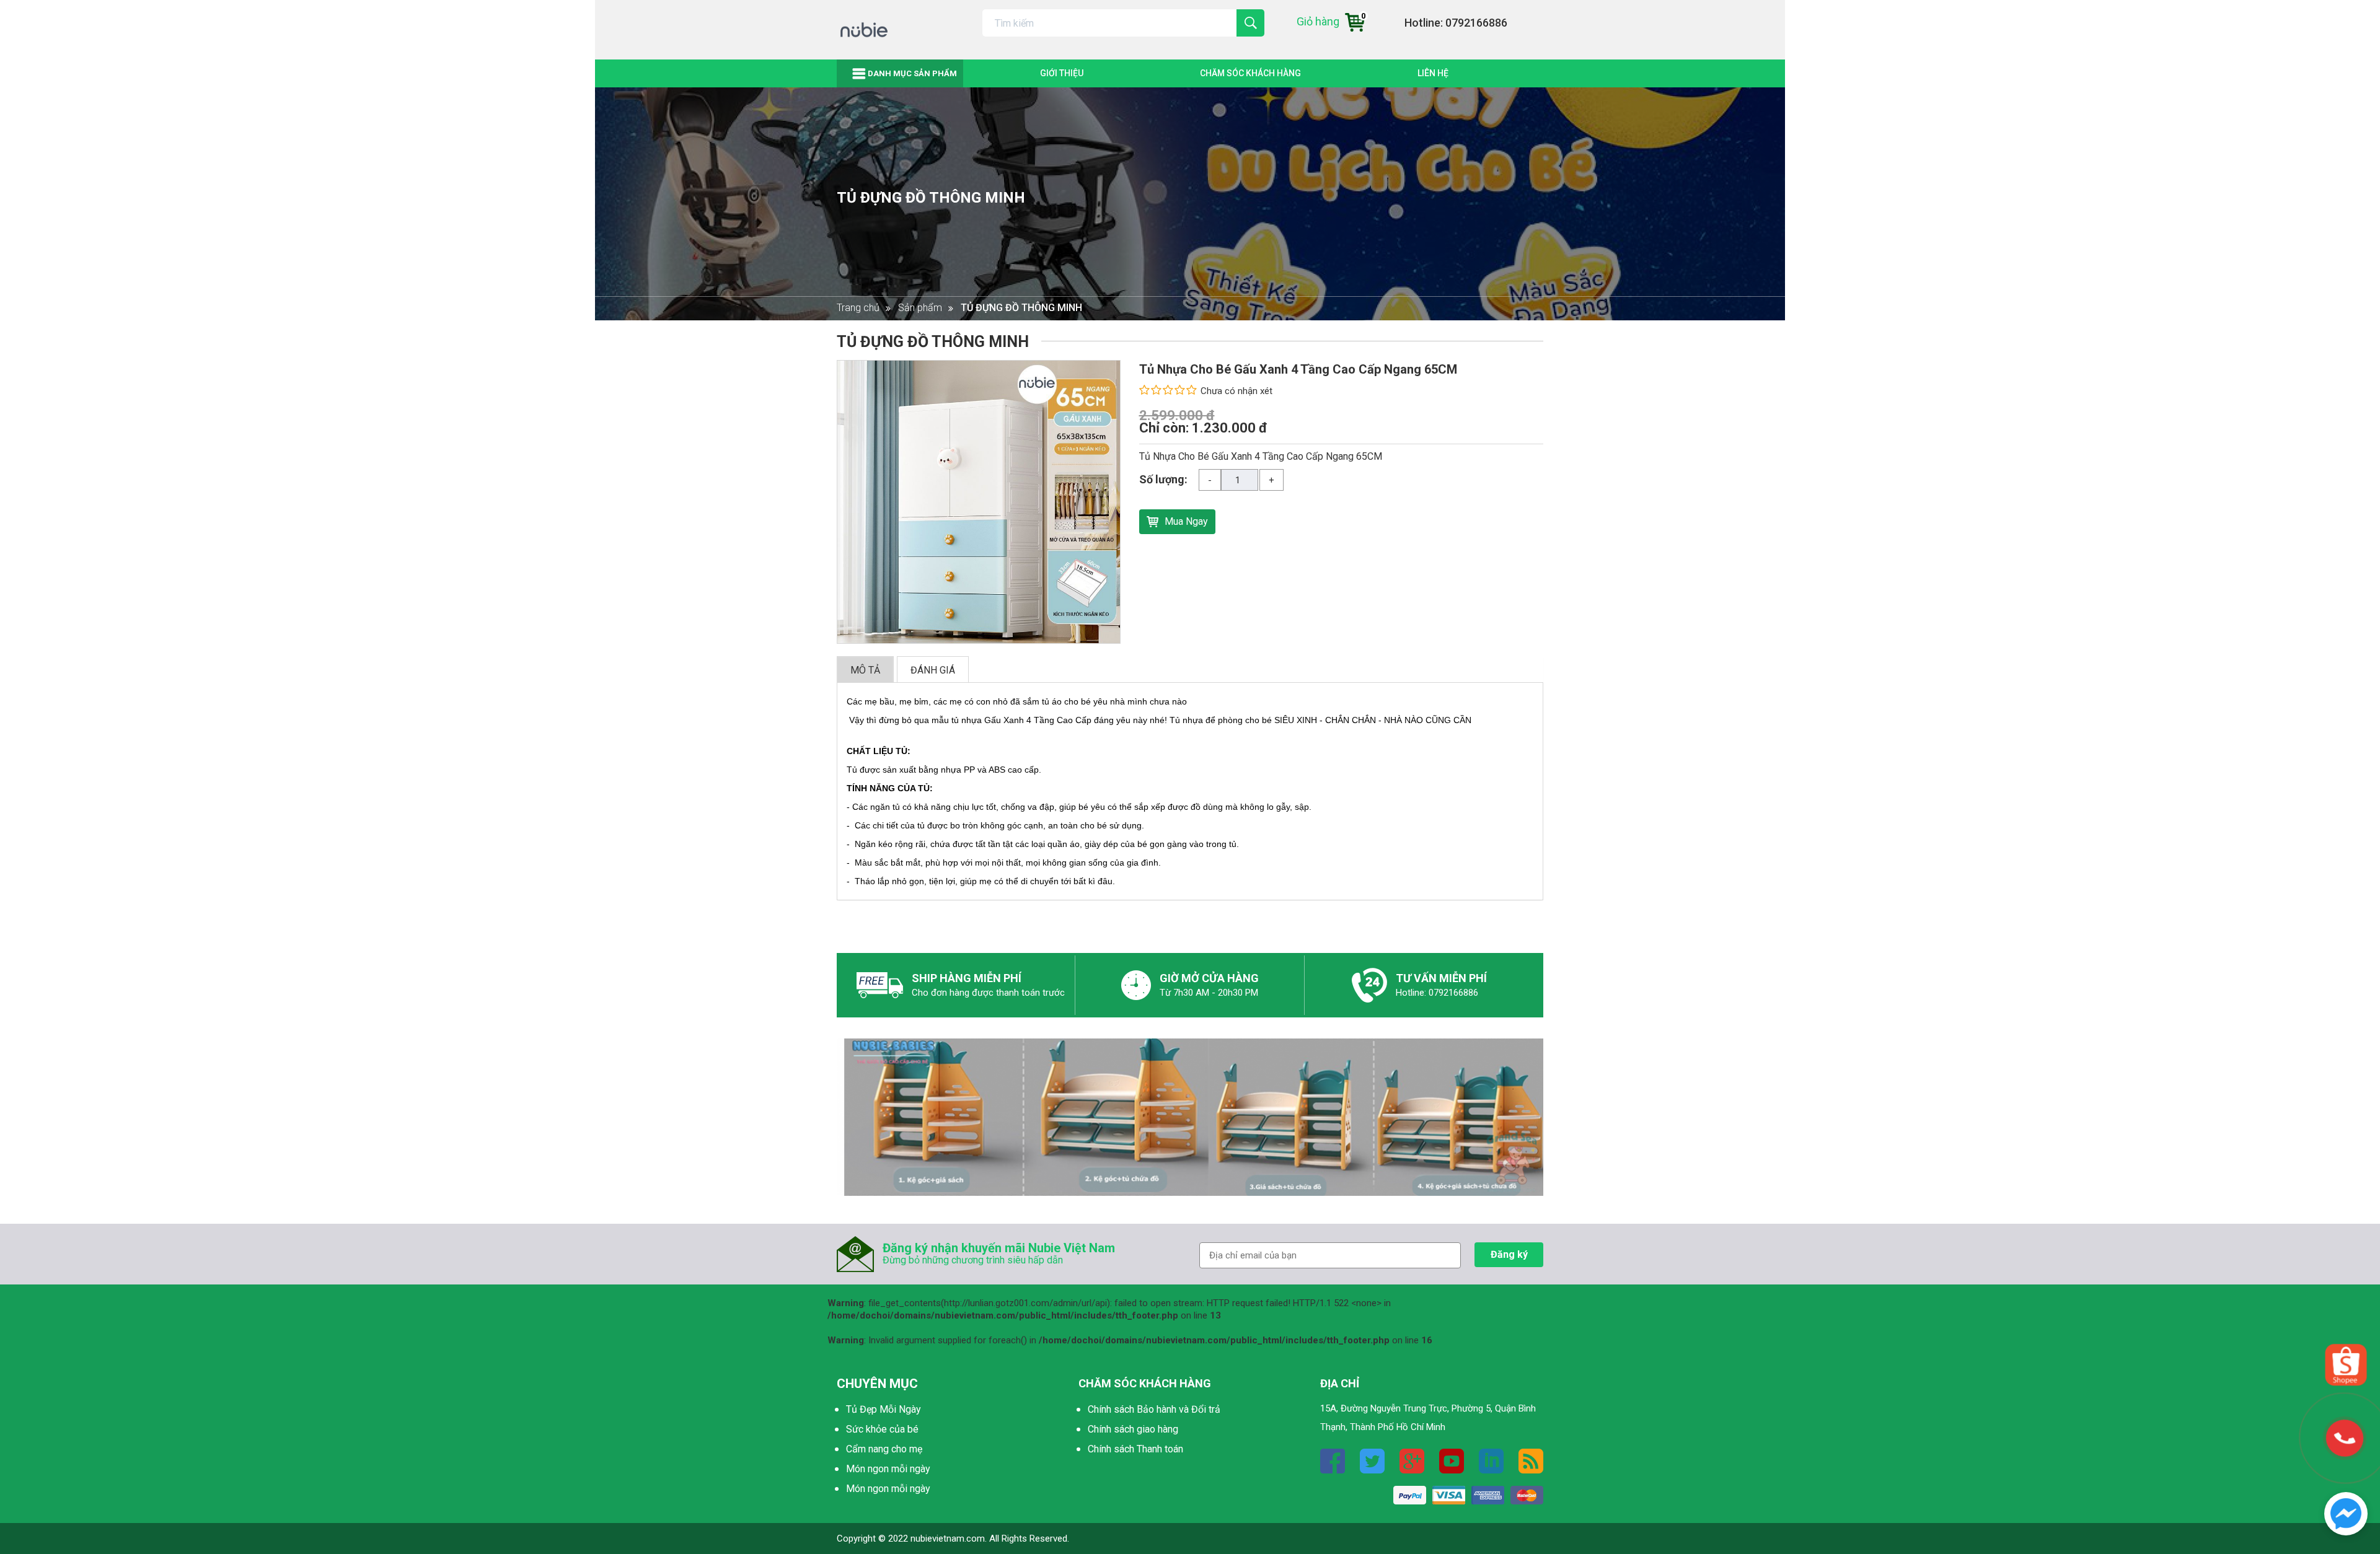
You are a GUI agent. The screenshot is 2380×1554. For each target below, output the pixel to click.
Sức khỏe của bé (882, 1429)
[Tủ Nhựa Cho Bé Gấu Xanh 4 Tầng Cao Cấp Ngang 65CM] (979, 501)
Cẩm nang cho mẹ (884, 1449)
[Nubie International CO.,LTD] (2346, 1513)
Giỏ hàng (1331, 21)
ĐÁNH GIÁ (933, 670)
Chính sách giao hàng (1133, 1429)
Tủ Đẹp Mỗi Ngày (884, 1409)
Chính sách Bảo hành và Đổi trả (1154, 1409)
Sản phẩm (920, 308)
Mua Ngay (1186, 521)
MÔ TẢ (865, 670)
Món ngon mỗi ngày (888, 1469)
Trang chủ (858, 308)
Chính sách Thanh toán (1135, 1449)
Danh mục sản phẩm (912, 73)
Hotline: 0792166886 (1456, 23)
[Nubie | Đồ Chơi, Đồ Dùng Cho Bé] (864, 29)
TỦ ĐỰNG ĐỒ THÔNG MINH (931, 198)
